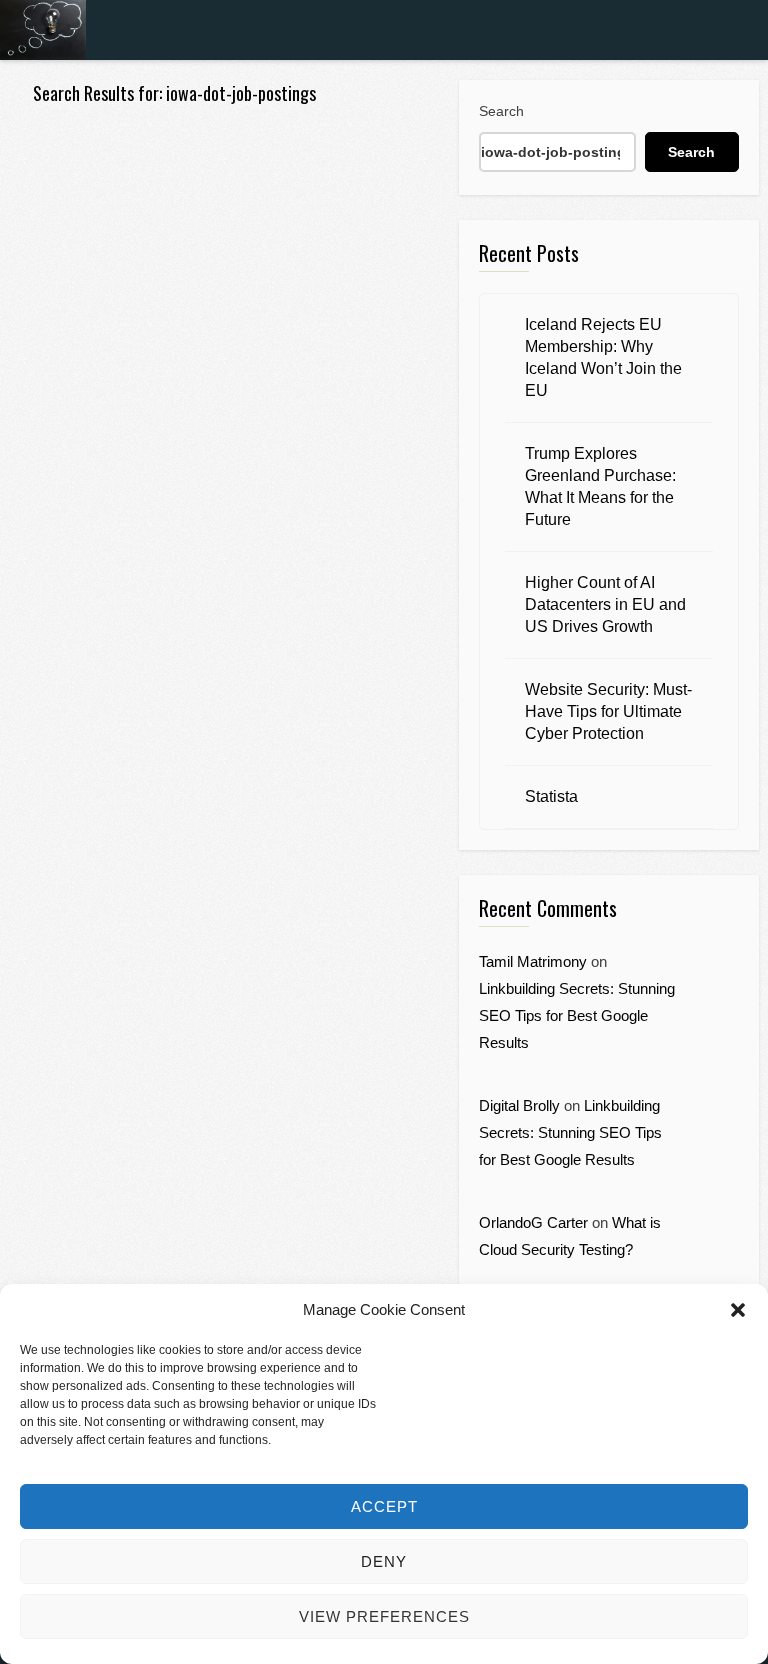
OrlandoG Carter (533, 1222)
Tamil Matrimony (533, 961)
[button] (738, 1310)
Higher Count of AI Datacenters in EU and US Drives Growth (605, 604)
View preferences (384, 1616)
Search (501, 111)
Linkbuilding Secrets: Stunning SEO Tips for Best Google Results (577, 1015)
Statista (551, 796)
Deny (384, 1561)
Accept (384, 1506)
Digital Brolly (519, 1105)
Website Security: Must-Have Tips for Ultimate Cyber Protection (608, 711)
